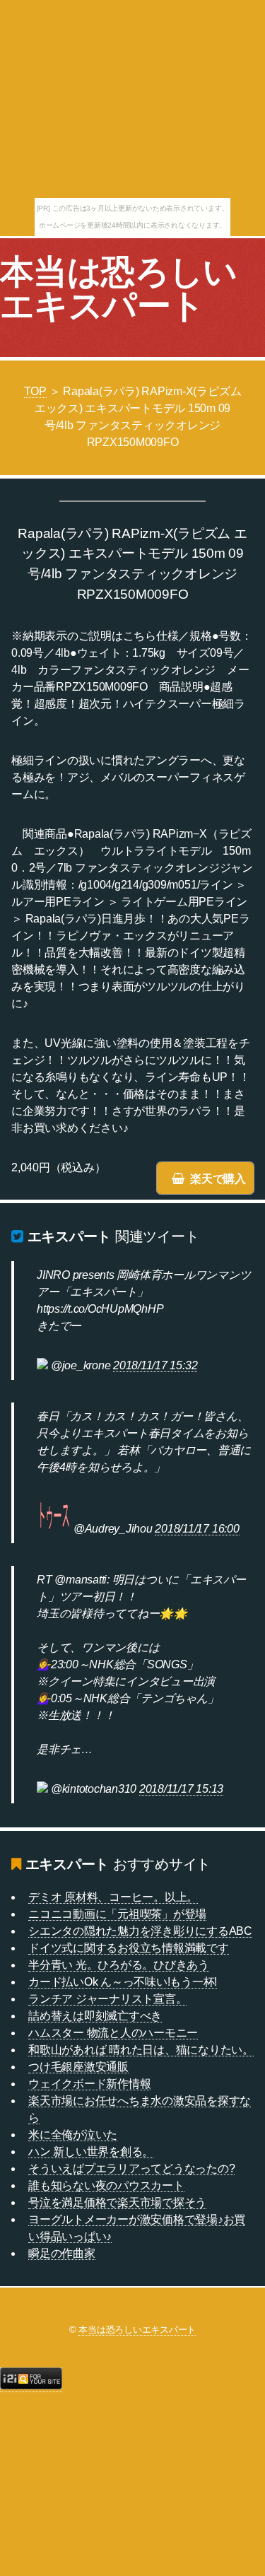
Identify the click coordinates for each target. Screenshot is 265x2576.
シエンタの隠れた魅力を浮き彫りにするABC (140, 1931)
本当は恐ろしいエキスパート (119, 289)
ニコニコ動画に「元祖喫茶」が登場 (117, 1914)
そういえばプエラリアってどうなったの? (131, 2168)
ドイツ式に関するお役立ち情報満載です (129, 1948)
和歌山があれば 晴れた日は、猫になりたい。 (141, 2050)
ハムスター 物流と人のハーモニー (113, 2033)
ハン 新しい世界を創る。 (91, 2151)
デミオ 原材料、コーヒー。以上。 (113, 1897)
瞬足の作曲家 (62, 2253)
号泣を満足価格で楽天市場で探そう (117, 2202)
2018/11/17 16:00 (197, 1529)
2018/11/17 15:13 (181, 1789)
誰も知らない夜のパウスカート (106, 2185)
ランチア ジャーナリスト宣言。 (107, 1999)
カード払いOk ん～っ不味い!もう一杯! (123, 1982)
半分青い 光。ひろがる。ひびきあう (119, 1965)
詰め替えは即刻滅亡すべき (95, 2016)
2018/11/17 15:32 (155, 1365)
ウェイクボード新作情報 (89, 2084)
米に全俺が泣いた (73, 2135)
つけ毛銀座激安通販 (78, 2067)
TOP (35, 391)
